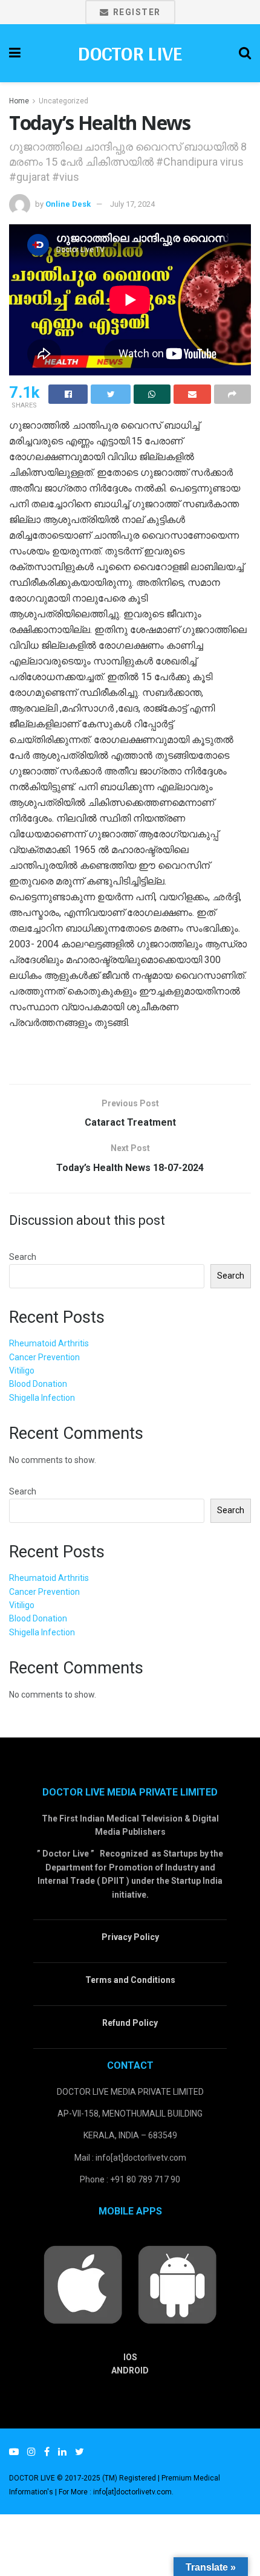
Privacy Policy (130, 1937)
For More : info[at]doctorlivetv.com (115, 2492)
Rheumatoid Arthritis (49, 1343)
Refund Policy (130, 2023)
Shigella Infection (42, 1398)
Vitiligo (22, 1371)
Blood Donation (38, 1384)
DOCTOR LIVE (130, 53)
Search (23, 1257)
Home (19, 101)
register (135, 12)
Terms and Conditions (130, 1980)
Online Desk (68, 204)
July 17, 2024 (132, 204)
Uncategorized (63, 101)
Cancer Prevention (44, 1357)
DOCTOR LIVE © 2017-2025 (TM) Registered (83, 2478)
